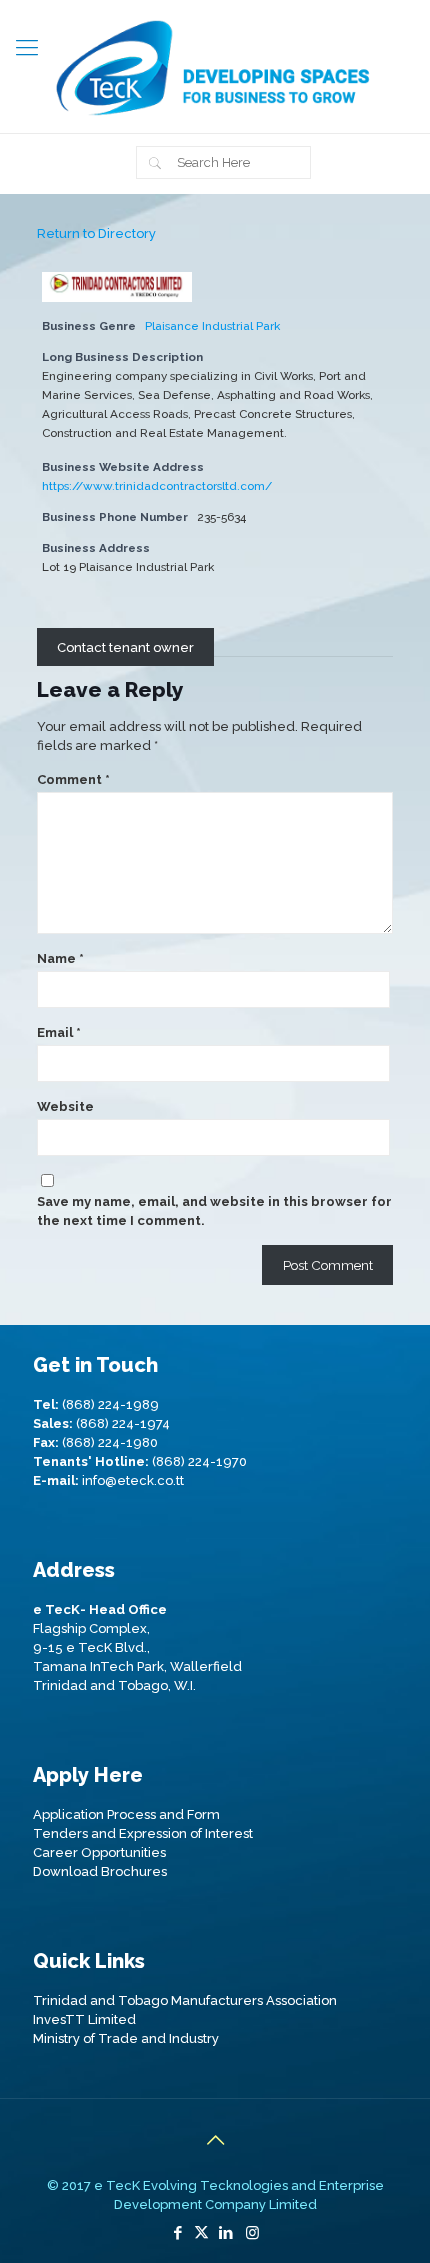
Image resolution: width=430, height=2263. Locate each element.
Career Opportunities (99, 1852)
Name (60, 958)
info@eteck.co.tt (133, 1480)
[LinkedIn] (225, 2233)
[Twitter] (201, 2233)
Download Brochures (100, 1871)
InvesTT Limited (84, 2019)
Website (65, 1106)
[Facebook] (177, 2233)
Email (59, 1032)
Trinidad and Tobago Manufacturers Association (185, 2000)
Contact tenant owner (125, 646)
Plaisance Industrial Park (212, 326)
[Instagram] (252, 2233)
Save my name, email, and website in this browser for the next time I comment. (214, 1211)
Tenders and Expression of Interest (143, 1833)
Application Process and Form (126, 1814)
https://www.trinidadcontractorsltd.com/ (157, 486)
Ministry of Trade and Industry (126, 2038)
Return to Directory (96, 233)
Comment (73, 779)
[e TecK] (215, 66)
